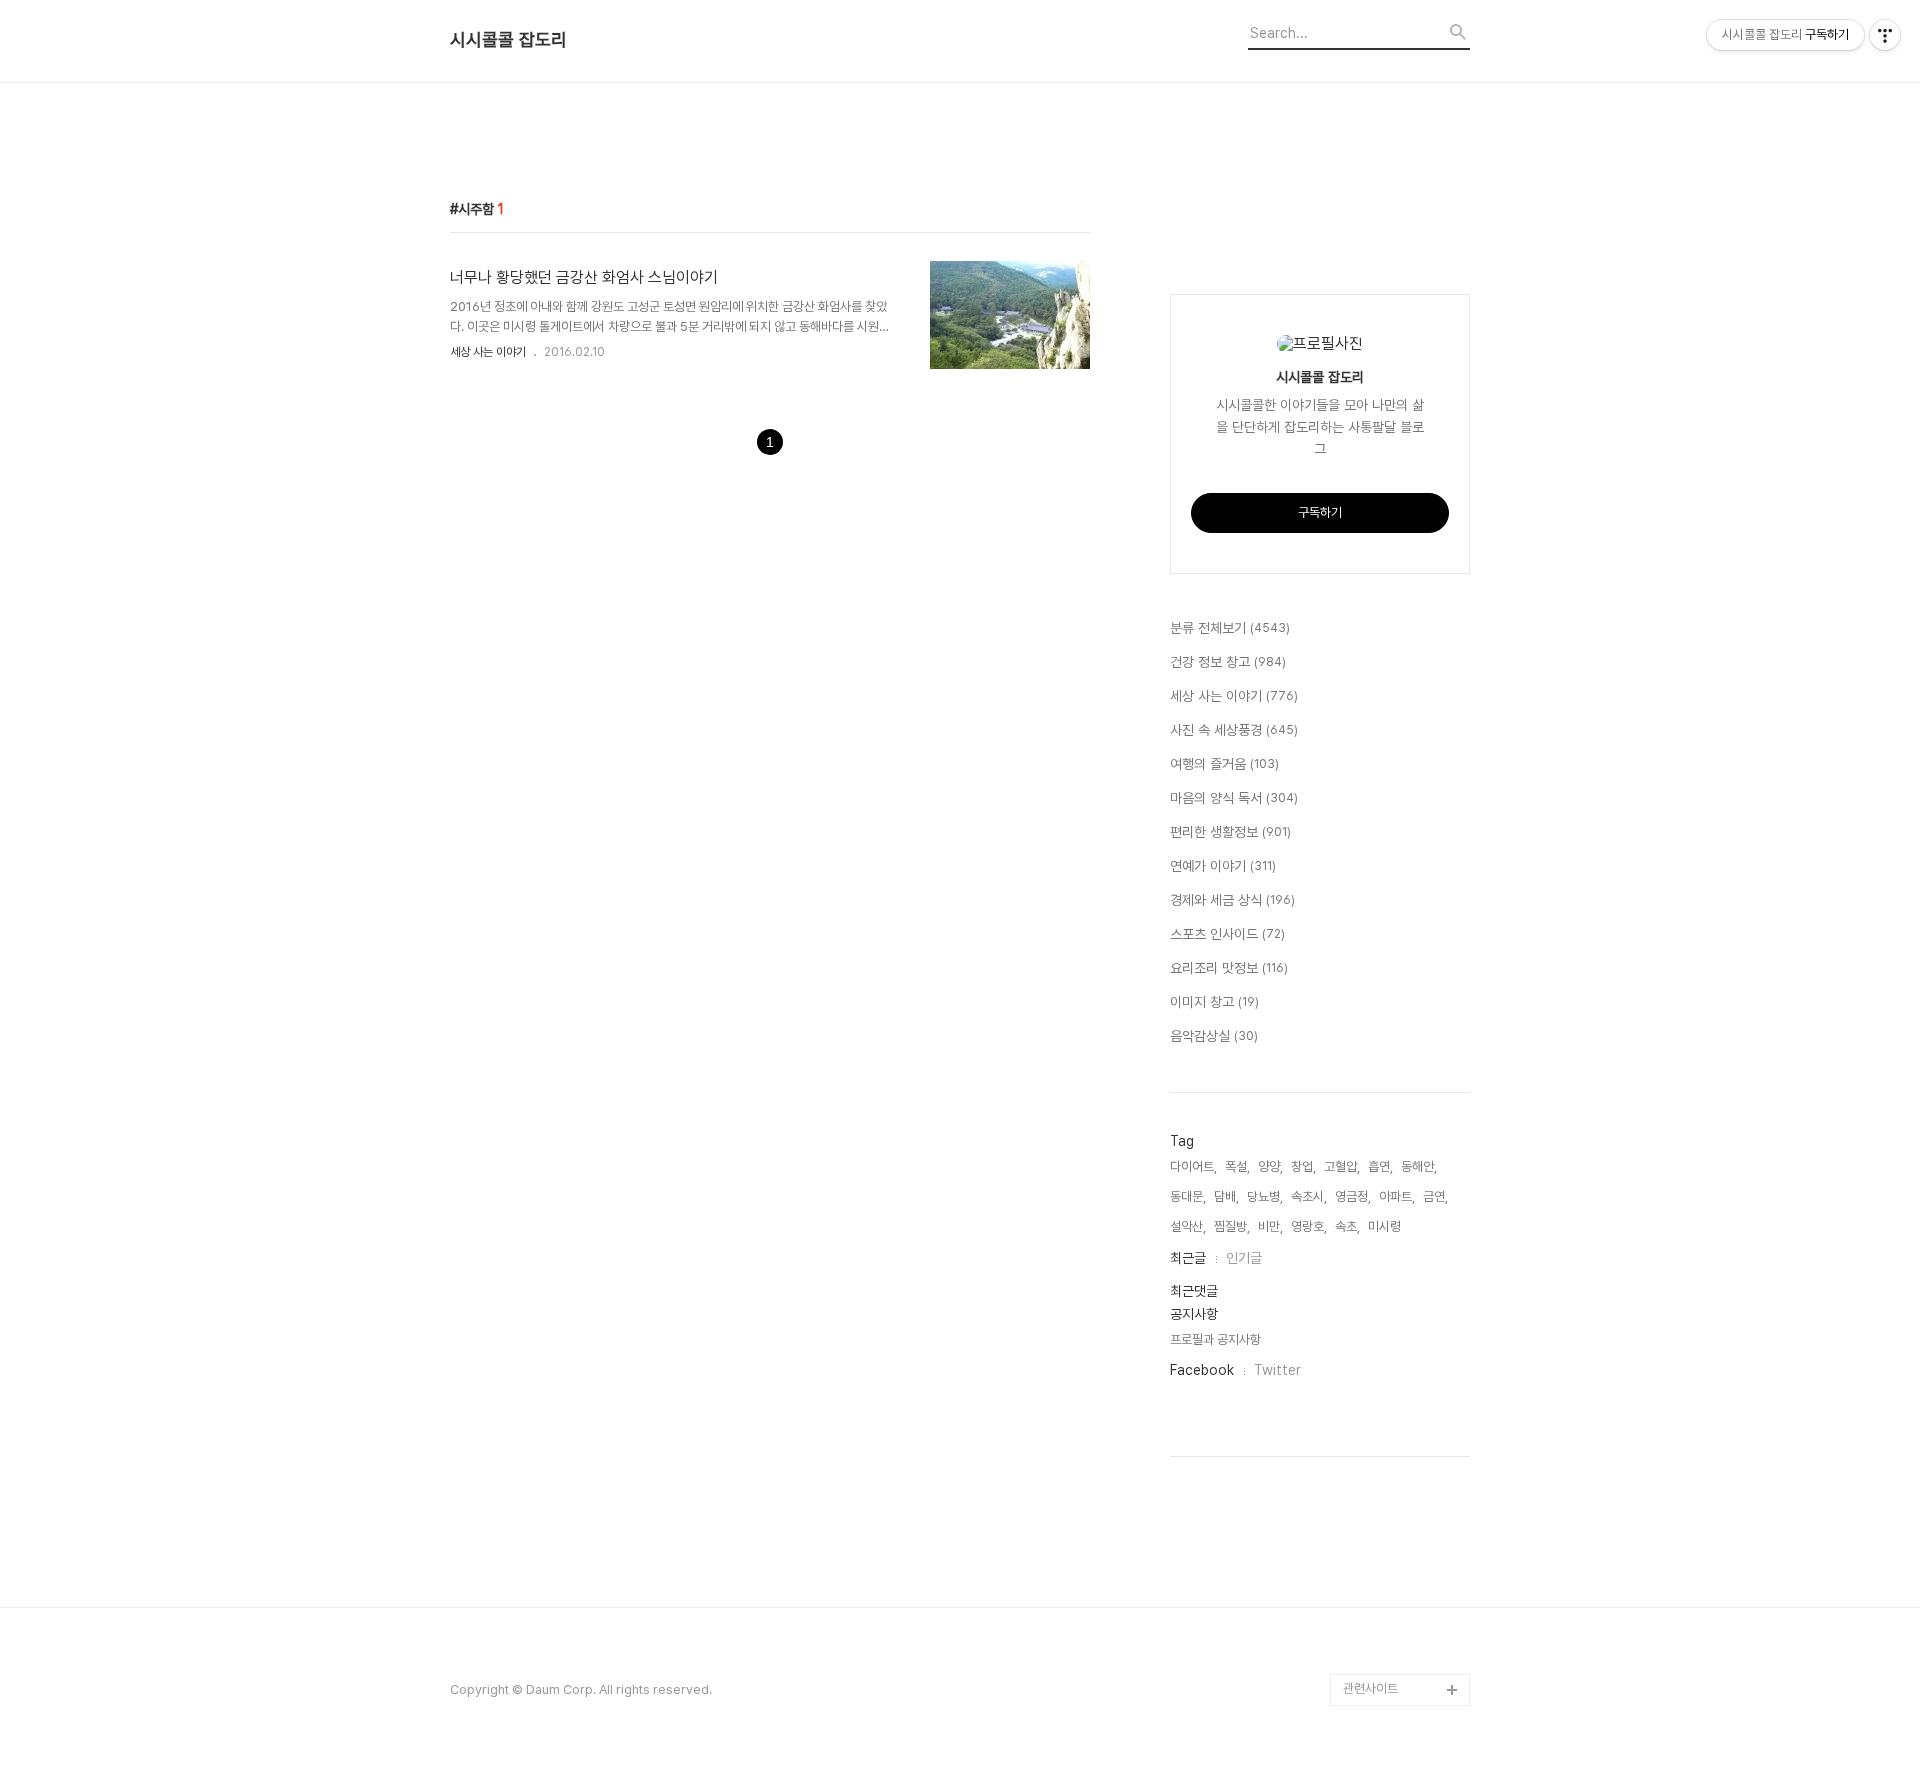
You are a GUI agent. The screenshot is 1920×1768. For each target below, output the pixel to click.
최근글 (1188, 1258)
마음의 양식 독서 (1234, 798)
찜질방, (1232, 1226)
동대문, (1188, 1196)
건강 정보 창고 (1228, 662)
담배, (1226, 1196)
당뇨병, (1265, 1196)
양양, (1270, 1166)
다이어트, (1193, 1166)
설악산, (1188, 1226)
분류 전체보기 (1230, 628)
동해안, (1419, 1166)
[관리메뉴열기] (1885, 35)
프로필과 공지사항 (1215, 1339)
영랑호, (1309, 1226)
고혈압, (1342, 1166)
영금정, (1353, 1196)
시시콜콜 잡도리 (508, 40)
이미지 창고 (1214, 1002)
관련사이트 (1370, 1688)
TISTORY (1371, 1657)
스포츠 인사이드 (1227, 934)
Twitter (1277, 1370)
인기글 (1244, 1258)
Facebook (1202, 1370)
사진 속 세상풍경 (1234, 730)
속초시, (1309, 1196)
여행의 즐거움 (1224, 764)
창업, (1303, 1166)
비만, (1270, 1226)
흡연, (1380, 1166)
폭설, (1237, 1166)
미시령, (1386, 1226)
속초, (1347, 1226)
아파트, (1397, 1196)
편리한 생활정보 (1230, 832)
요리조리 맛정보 (1229, 968)
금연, (1435, 1196)
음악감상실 (1214, 1036)
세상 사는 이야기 (488, 352)
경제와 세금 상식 (1232, 900)
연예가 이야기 (1223, 866)
